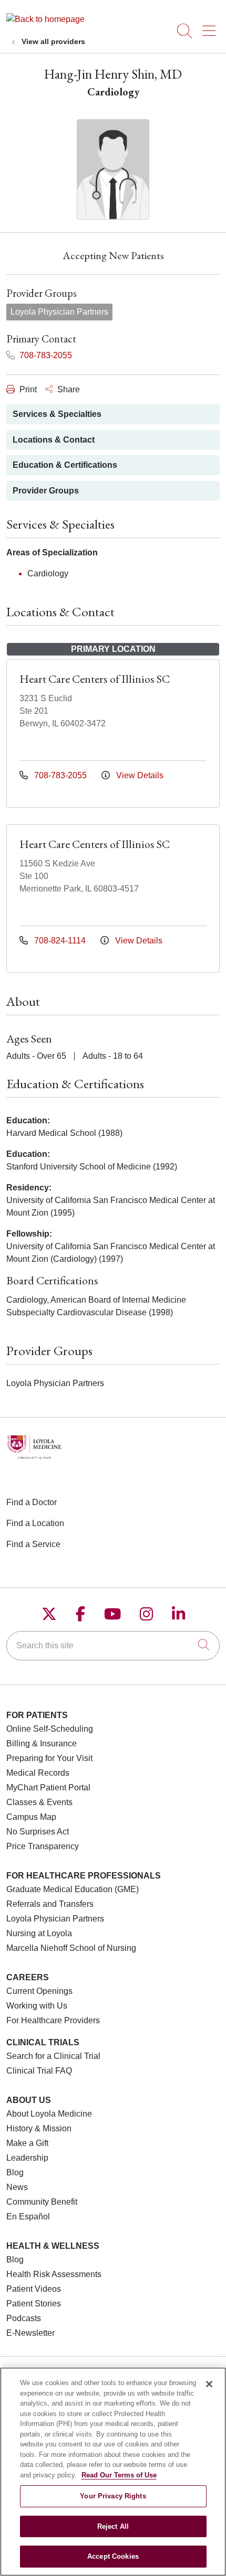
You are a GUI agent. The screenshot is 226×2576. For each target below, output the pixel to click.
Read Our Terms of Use (119, 2475)
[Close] (209, 2384)
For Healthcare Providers (53, 2020)
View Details (139, 775)
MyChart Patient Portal (48, 1788)
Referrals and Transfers (50, 1904)
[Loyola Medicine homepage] (45, 19)
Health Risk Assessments (54, 2274)
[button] (211, 27)
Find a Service (33, 1544)
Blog (15, 2172)
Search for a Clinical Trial (53, 2056)
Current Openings (39, 1991)
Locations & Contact (54, 440)
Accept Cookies (113, 2556)
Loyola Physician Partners (55, 1919)
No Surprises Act (38, 1832)
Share (68, 389)
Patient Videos (34, 2289)
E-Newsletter (30, 2333)
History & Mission (39, 2128)
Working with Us (37, 2006)
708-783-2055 (45, 355)
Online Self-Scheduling (50, 1729)
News (17, 2187)
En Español (28, 2217)
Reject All (113, 2526)
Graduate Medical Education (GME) (73, 1889)
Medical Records (38, 1773)
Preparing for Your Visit (49, 1758)
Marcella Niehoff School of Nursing (71, 1948)
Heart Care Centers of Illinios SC (95, 679)
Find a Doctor (32, 1502)
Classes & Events (39, 1802)
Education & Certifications (65, 465)
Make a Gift (27, 2143)
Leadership (27, 2158)
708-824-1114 (60, 941)
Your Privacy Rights (113, 2496)
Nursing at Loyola (39, 1933)
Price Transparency (43, 1846)
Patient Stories (34, 2304)
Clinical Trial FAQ (39, 2071)
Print (27, 389)
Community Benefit (42, 2202)
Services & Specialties (57, 414)
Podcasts (24, 2318)
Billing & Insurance (42, 1743)
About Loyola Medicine (49, 2114)
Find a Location (35, 1523)
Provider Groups (46, 491)
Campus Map (31, 1817)
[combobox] (113, 1646)
